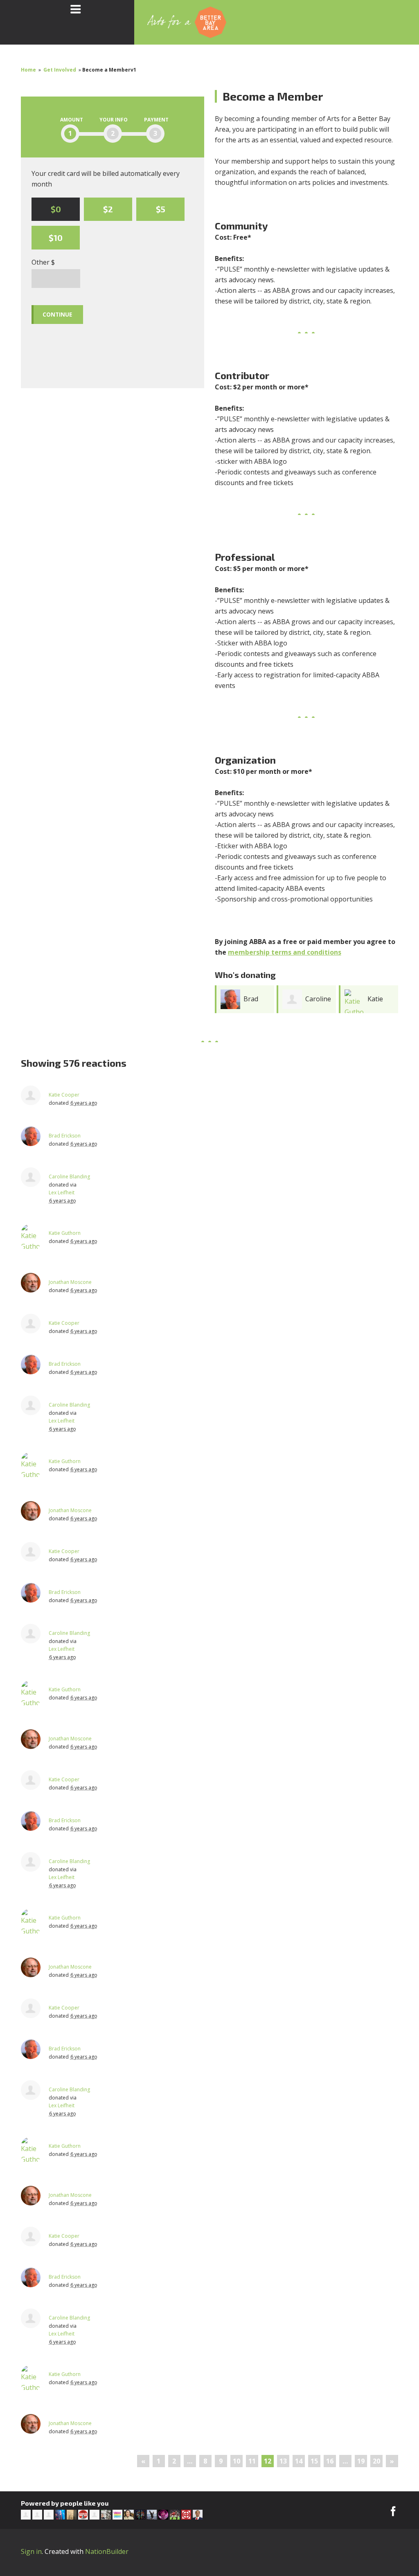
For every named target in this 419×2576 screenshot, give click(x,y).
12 (268, 2461)
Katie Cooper (64, 1095)
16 (330, 2461)
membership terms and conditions (285, 952)
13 (283, 2461)
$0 (56, 209)
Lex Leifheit (62, 1192)
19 (361, 2461)
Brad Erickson (65, 1136)
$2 (108, 209)
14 (299, 2461)
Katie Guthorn (65, 1233)
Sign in (31, 2551)
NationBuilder (107, 2551)
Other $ (43, 262)
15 (314, 2461)
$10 (56, 238)
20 (376, 2461)
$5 (161, 209)
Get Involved (60, 70)
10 (237, 2461)
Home (28, 70)
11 (252, 2461)
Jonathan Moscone (70, 1282)
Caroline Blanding (69, 1177)
